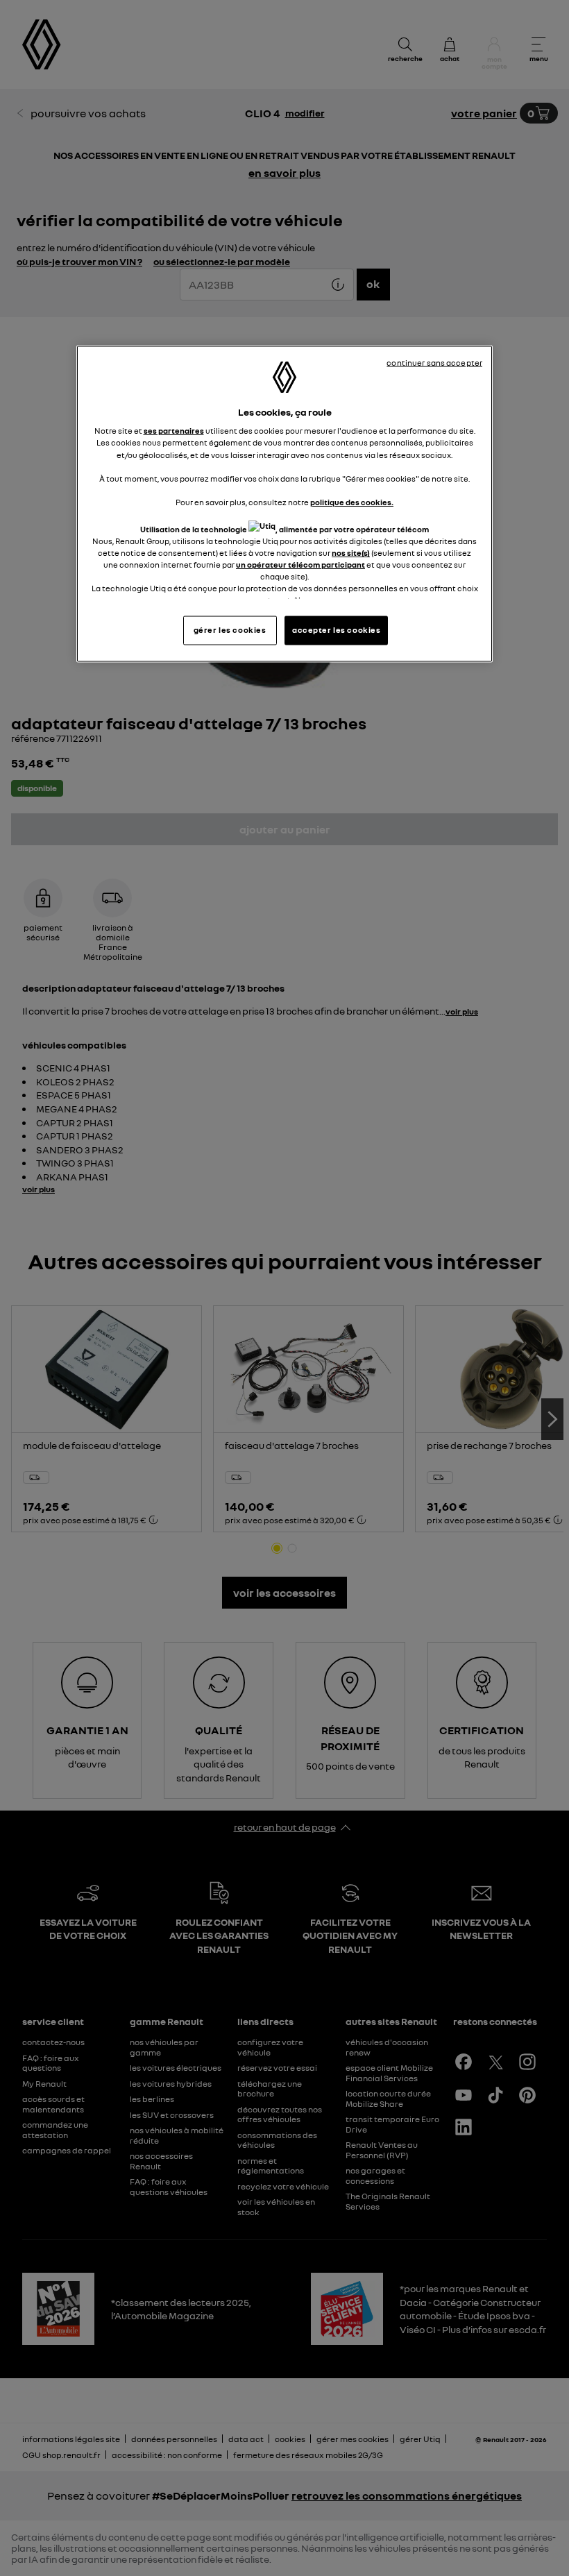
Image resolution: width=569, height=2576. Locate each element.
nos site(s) (351, 553)
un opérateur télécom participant (300, 565)
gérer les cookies (230, 630)
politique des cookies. (352, 502)
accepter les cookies (336, 630)
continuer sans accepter (434, 362)
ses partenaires (174, 431)
